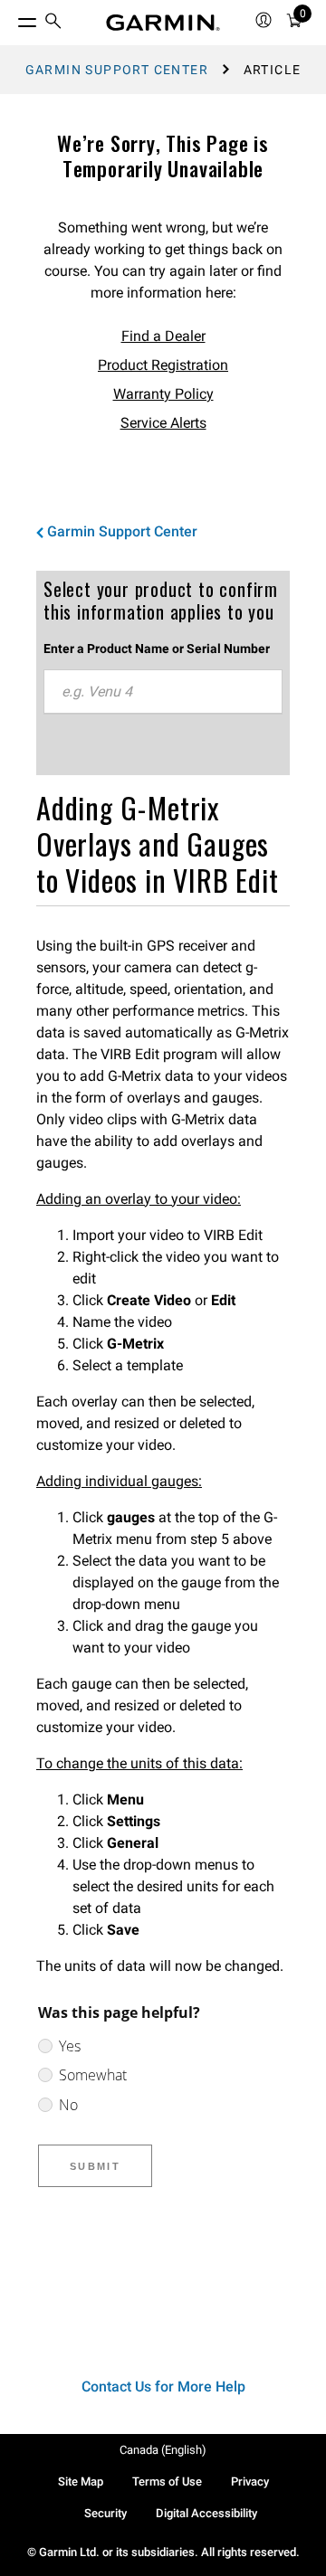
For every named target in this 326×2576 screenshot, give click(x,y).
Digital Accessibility (206, 2513)
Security (105, 2513)
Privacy (250, 2481)
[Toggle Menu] (11, 18)
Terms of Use (167, 2481)
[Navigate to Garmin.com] (163, 23)
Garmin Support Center (117, 70)
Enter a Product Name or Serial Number (157, 649)
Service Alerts (163, 423)
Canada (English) (163, 2450)
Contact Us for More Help (163, 2387)
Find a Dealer (163, 336)
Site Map (81, 2481)
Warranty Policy (163, 394)
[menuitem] (53, 23)
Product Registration (163, 365)
